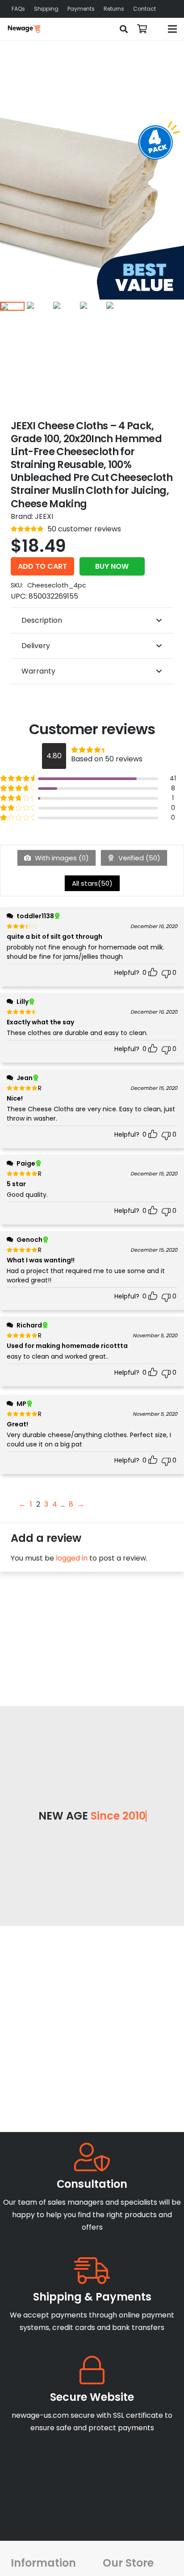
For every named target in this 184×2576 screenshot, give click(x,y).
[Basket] (142, 29)
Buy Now (112, 566)
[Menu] (172, 29)
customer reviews (84, 529)
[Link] (24, 29)
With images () (61, 858)
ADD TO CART (42, 566)
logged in (72, 1558)
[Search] (124, 29)
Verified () (138, 858)
